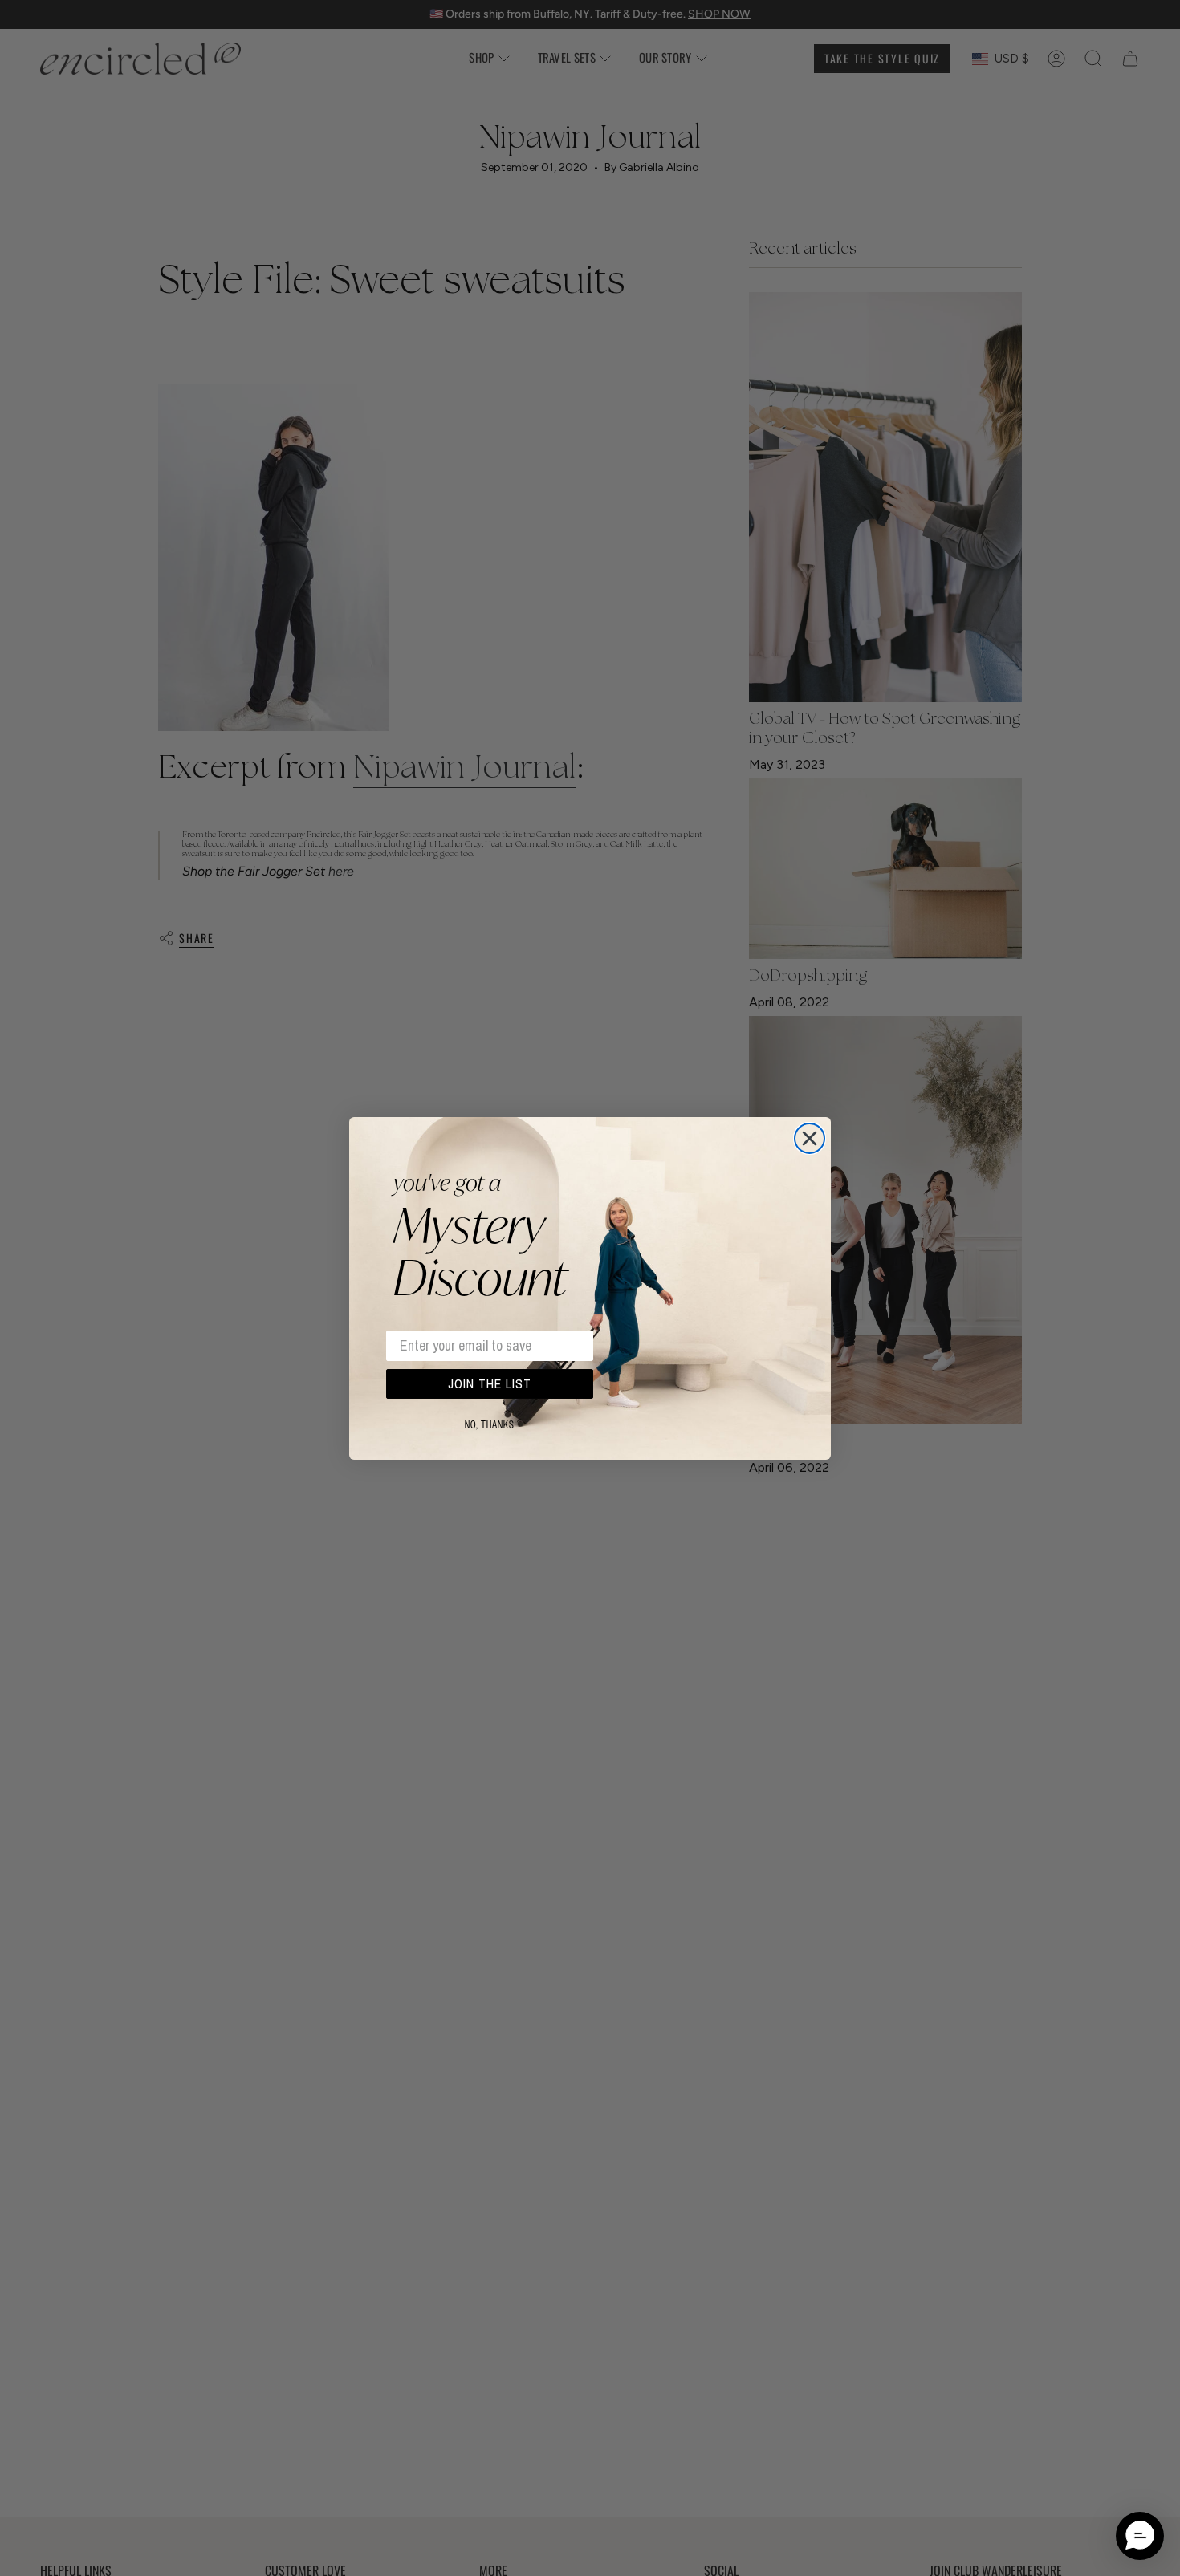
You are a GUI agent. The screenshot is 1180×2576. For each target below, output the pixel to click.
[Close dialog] (810, 1138)
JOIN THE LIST (490, 1383)
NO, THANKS (490, 1425)
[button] (1140, 2536)
